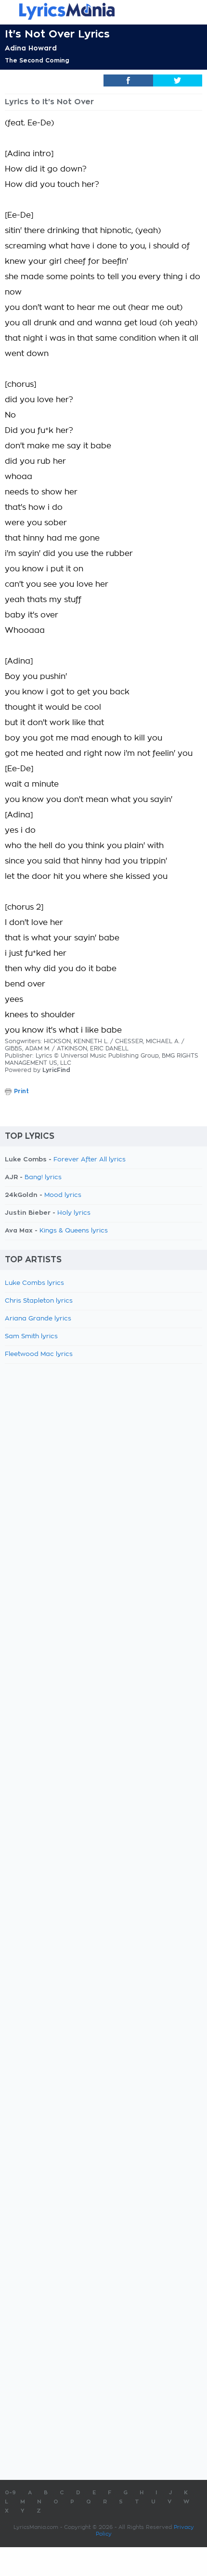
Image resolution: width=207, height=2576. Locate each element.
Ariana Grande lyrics (38, 1319)
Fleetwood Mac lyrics (39, 1354)
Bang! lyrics (43, 1177)
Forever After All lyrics (90, 1160)
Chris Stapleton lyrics (39, 1301)
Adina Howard (31, 48)
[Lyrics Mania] (103, 11)
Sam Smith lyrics (31, 1337)
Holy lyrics (74, 1213)
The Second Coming (37, 61)
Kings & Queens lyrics (74, 1231)
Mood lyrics (63, 1195)
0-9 (10, 2493)
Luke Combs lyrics (34, 1283)
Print (21, 1091)
